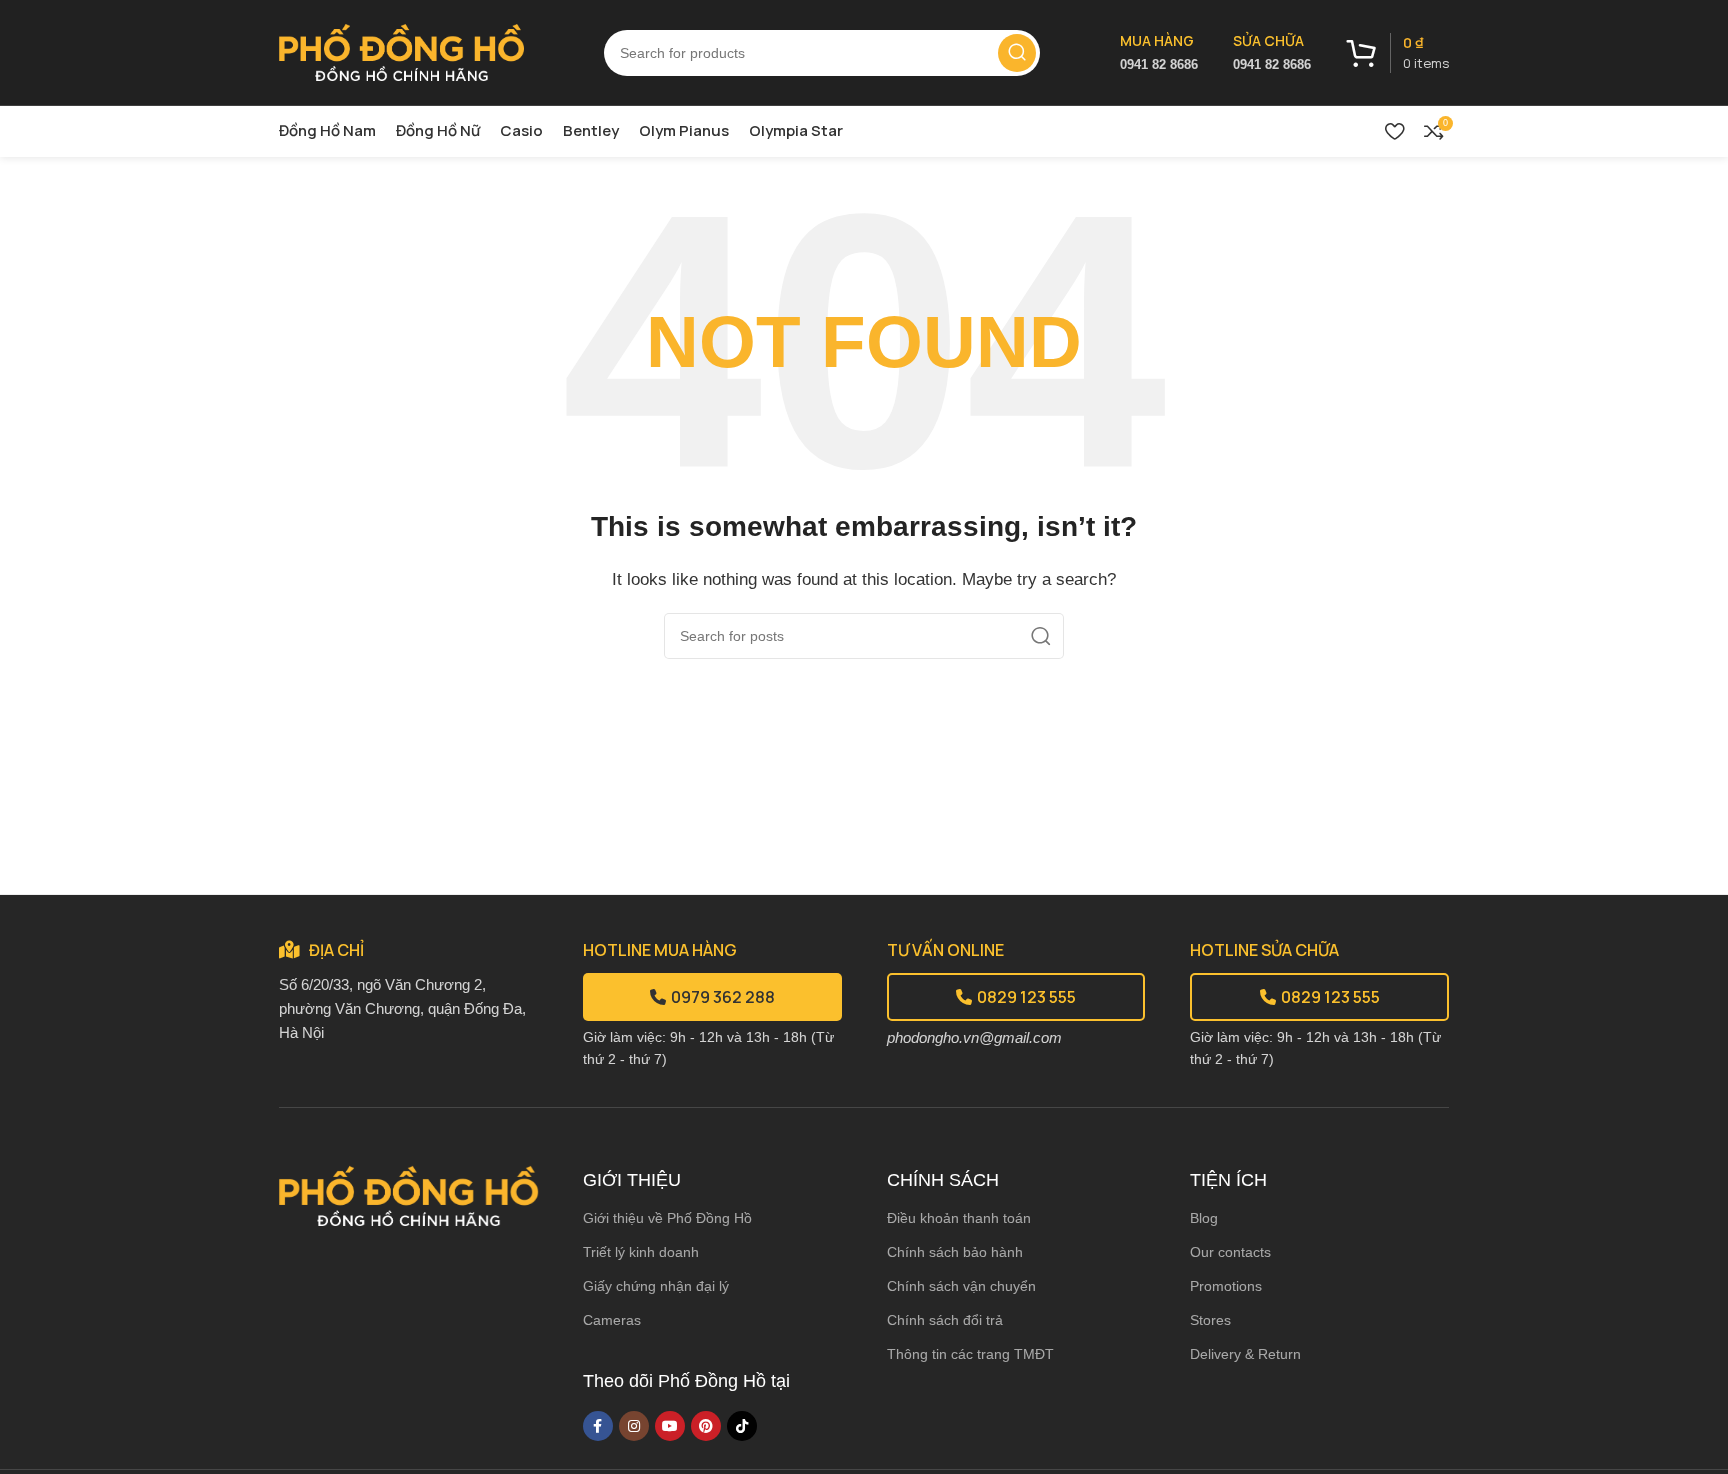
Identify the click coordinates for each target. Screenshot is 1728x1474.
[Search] (1017, 53)
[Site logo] (401, 50)
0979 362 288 (723, 997)
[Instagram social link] (634, 1426)
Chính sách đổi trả (945, 1320)
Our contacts (1230, 1252)
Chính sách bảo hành (955, 1252)
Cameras (612, 1320)
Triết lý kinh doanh (641, 1252)
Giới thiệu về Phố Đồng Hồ (667, 1218)
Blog (1204, 1218)
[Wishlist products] (1394, 131)
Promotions (1226, 1286)
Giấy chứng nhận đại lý (656, 1286)
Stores (1210, 1320)
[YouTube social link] (670, 1426)
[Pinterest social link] (706, 1426)
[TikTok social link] (742, 1426)
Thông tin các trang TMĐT (970, 1354)
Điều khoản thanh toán (959, 1218)
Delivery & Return (1245, 1354)
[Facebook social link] (598, 1426)
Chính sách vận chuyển (961, 1286)
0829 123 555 (1026, 997)
